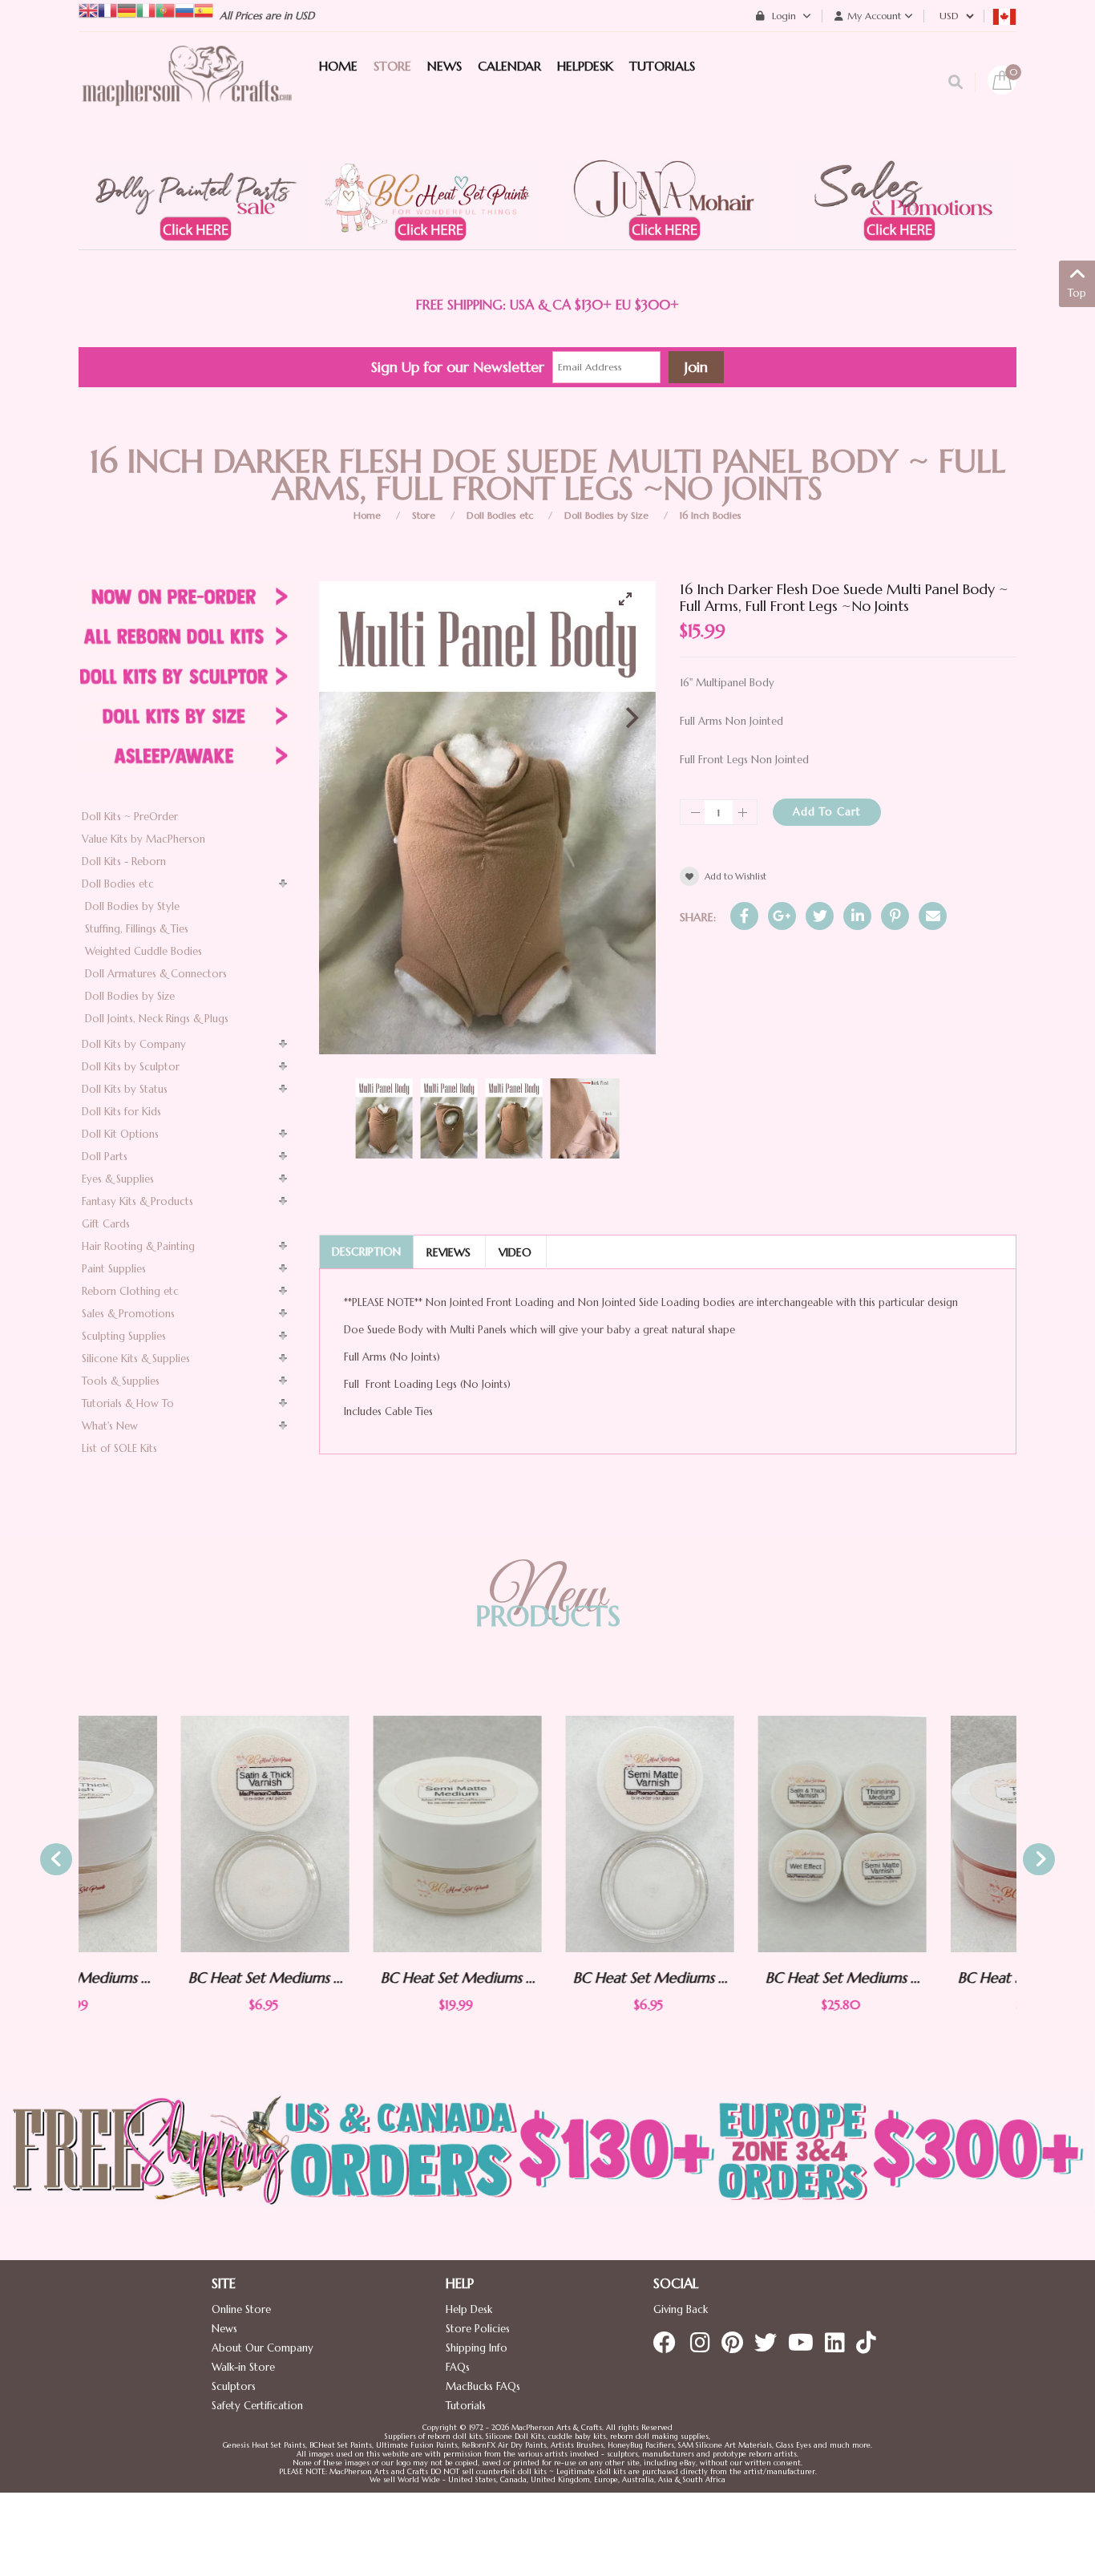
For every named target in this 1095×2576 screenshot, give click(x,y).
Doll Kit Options (120, 1134)
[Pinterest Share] (895, 916)
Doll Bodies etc (500, 515)
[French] (107, 9)
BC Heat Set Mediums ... (163, 1977)
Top (1077, 293)
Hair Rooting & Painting (138, 1246)
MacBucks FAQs (483, 2386)
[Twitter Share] (820, 916)
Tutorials (466, 2406)
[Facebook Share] (744, 916)
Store (424, 515)
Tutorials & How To (128, 1403)
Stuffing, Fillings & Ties (137, 929)
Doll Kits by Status (125, 1089)
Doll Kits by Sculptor (131, 1067)
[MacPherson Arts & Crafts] (187, 92)
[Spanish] (204, 9)
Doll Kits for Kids (121, 1112)
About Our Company (263, 2348)
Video (515, 1252)
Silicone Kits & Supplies (136, 1359)
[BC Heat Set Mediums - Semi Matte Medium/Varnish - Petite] (547, 1834)
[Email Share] (933, 916)
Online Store (241, 2309)
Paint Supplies (114, 1269)
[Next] (630, 718)
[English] (88, 9)
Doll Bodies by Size (606, 515)
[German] (127, 9)
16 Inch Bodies (711, 515)
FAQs (458, 2367)
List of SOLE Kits (119, 1448)
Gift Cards (106, 1224)
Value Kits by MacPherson (143, 839)
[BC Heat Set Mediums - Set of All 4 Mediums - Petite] (740, 1834)
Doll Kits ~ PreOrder (130, 817)
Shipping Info (477, 2348)
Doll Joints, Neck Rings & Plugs (157, 1019)
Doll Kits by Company (134, 1044)
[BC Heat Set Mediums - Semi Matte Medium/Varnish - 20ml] (355, 1834)
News (224, 2329)
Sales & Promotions (128, 1314)
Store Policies (478, 2329)
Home (367, 515)
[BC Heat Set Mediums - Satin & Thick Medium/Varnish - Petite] (163, 1834)
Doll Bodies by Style (132, 906)
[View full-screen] (632, 599)
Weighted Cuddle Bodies (143, 951)
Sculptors (234, 2386)
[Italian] (146, 9)
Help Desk (469, 2309)
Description (366, 1252)
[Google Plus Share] (782, 916)
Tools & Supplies (121, 1381)
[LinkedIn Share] (857, 916)
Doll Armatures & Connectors (156, 974)
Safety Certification (257, 2406)
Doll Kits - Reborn (124, 861)
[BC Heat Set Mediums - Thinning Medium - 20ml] (932, 1834)
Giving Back (681, 2309)
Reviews (449, 1252)
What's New (110, 1426)
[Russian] (184, 9)
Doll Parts (105, 1157)
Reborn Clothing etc (130, 1291)
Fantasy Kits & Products (137, 1201)
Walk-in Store (243, 2367)
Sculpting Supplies (124, 1336)
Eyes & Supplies (118, 1179)
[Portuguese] (165, 9)
